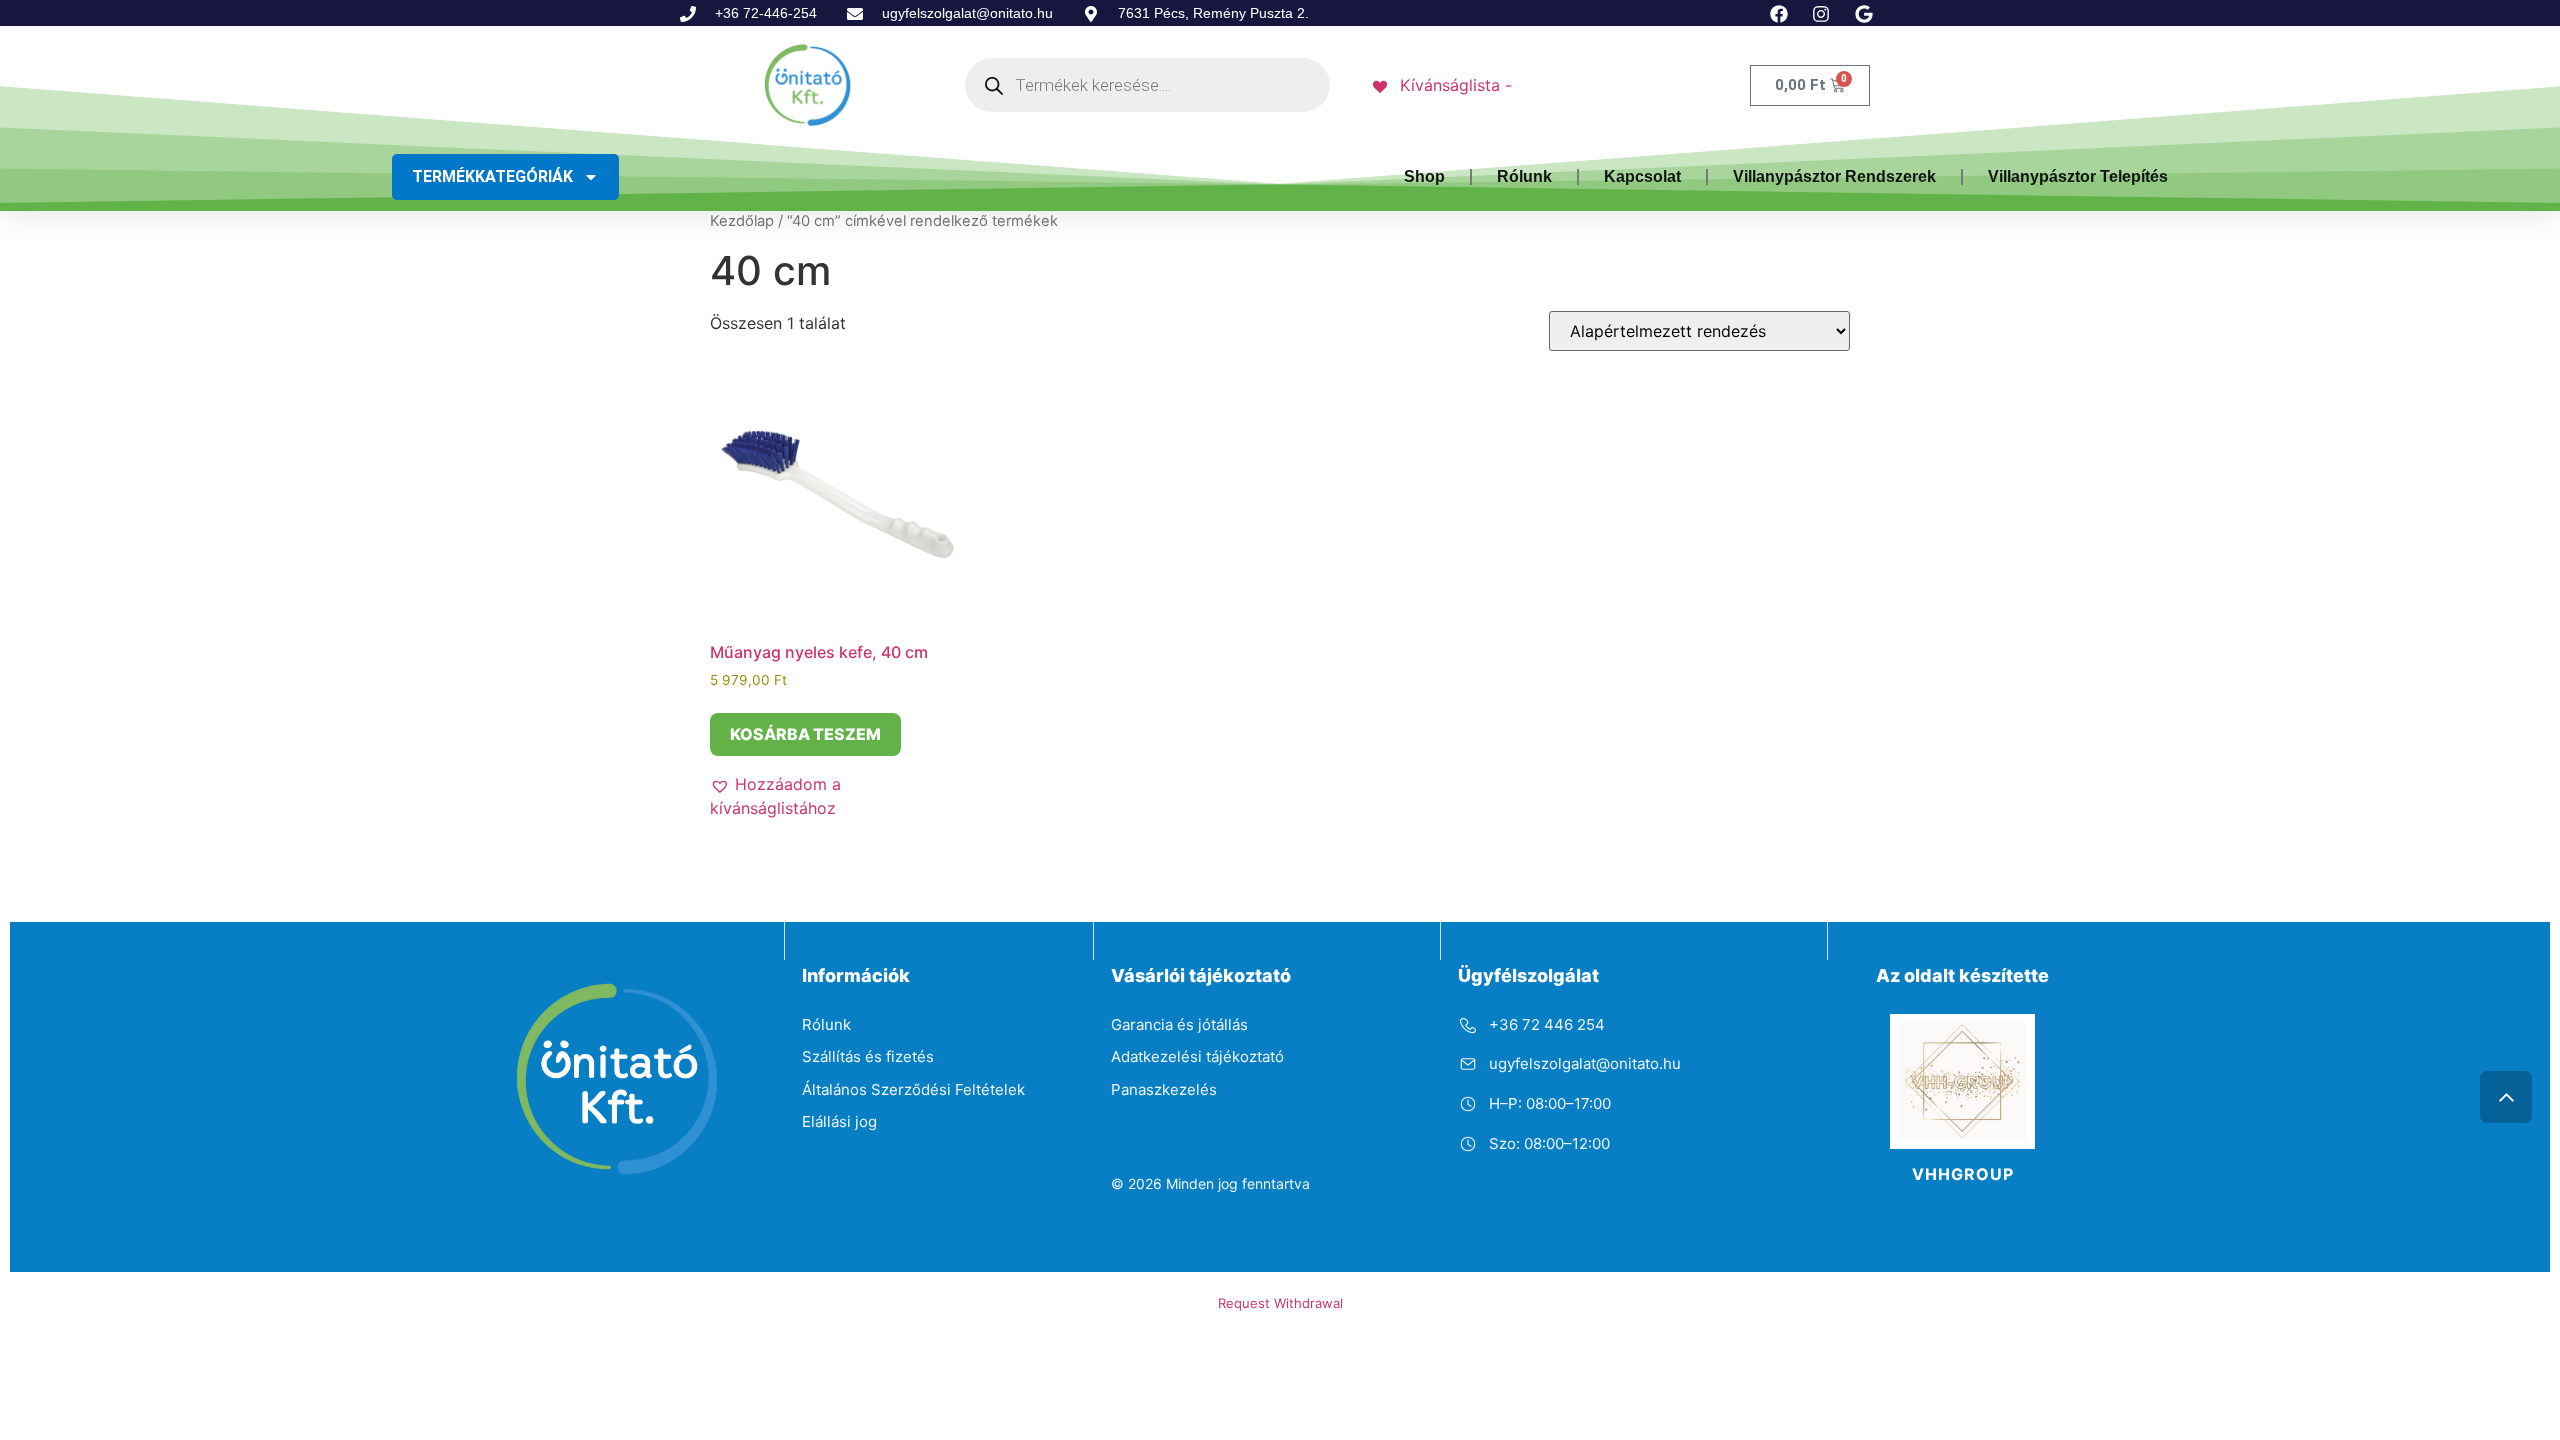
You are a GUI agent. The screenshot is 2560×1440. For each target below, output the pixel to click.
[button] (835, 796)
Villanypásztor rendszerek (1834, 176)
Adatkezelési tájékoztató (1197, 1056)
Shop (1424, 176)
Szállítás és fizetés (868, 1056)
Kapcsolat (1642, 176)
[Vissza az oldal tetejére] (2506, 1097)
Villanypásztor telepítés (2078, 176)
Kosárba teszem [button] (805, 734)
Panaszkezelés (1164, 1089)
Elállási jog (839, 1121)
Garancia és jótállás (1179, 1024)
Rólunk (1524, 176)
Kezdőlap (742, 221)
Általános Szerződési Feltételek (913, 1089)
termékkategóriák (492, 176)
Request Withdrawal (1280, 1303)
